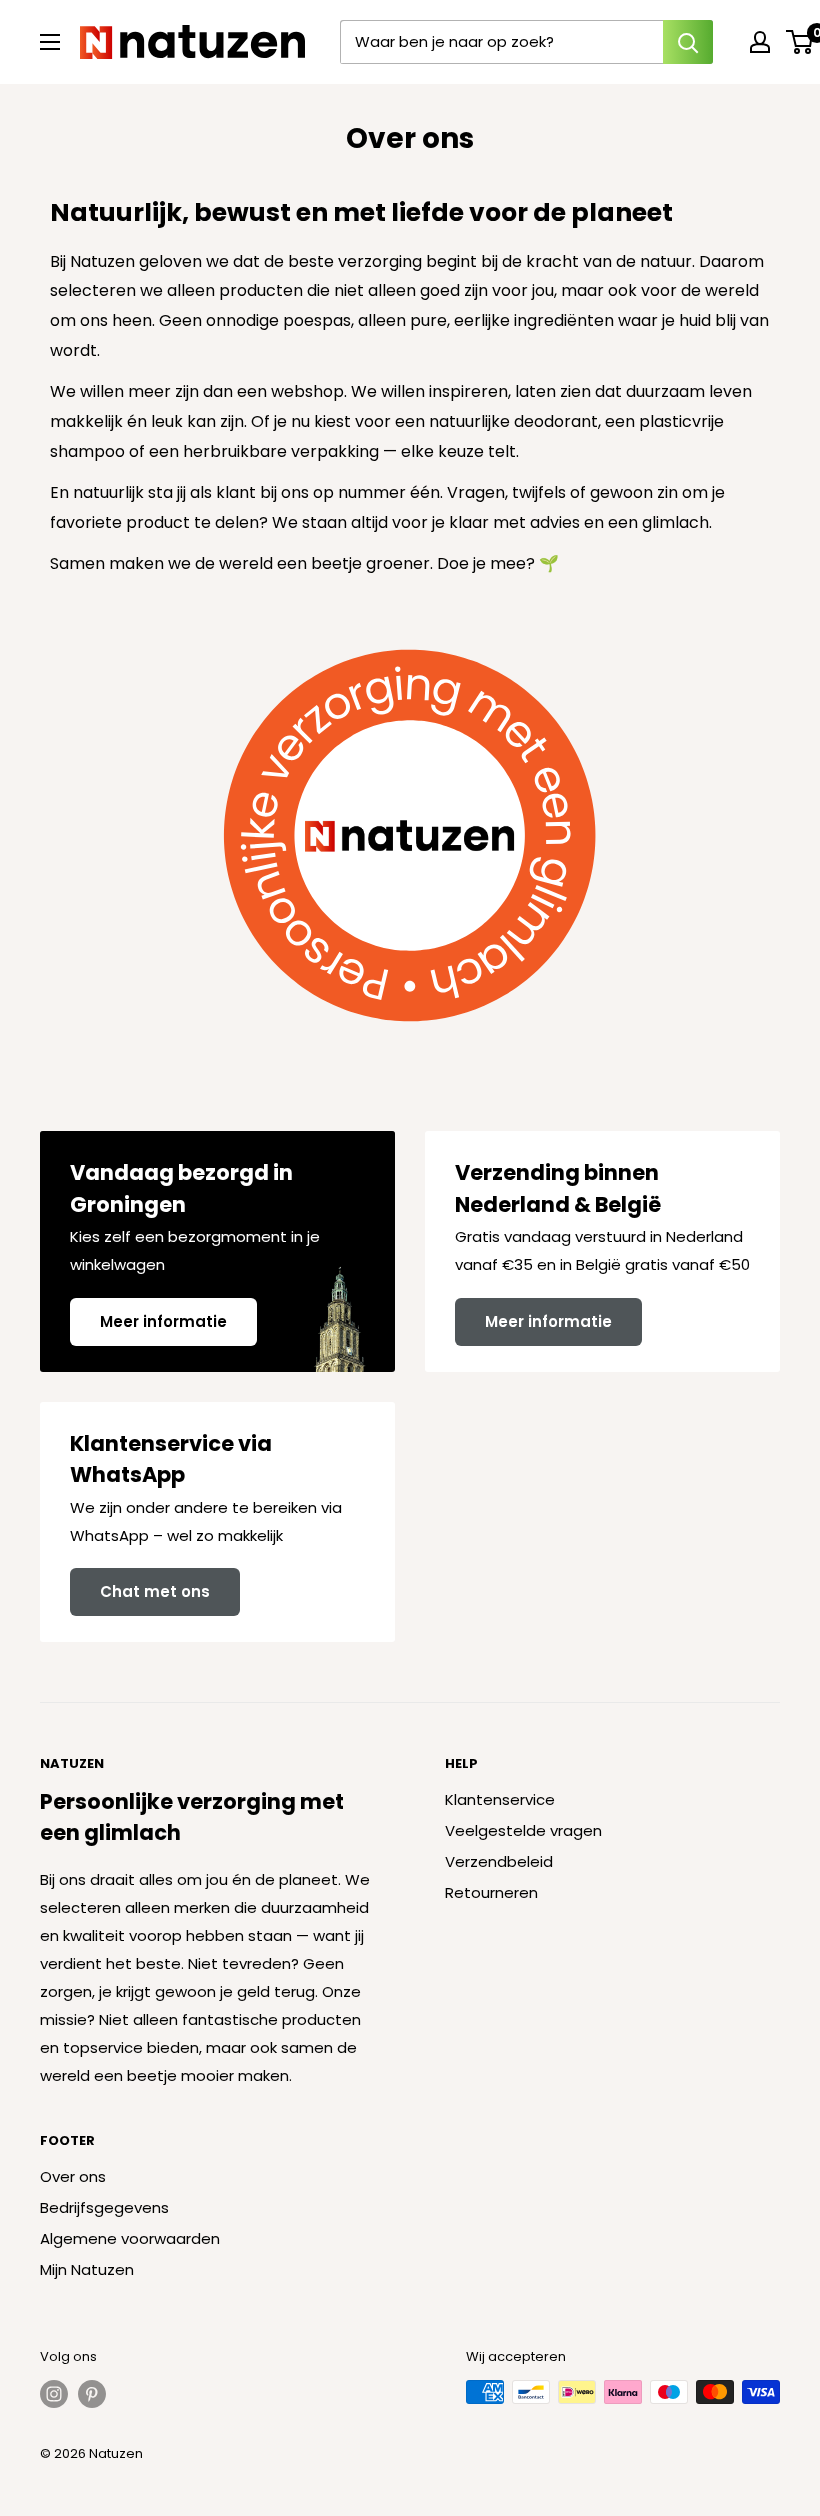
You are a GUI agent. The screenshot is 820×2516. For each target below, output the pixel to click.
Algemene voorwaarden (130, 2238)
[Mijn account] (760, 42)
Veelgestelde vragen (523, 1830)
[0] (800, 42)
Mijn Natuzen (87, 2269)
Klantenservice (500, 1799)
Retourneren (491, 1892)
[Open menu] (50, 42)
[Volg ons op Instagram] (54, 2394)
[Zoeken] (688, 42)
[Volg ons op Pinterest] (92, 2394)
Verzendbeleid (499, 1861)
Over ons (73, 2176)
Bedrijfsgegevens (104, 2207)
